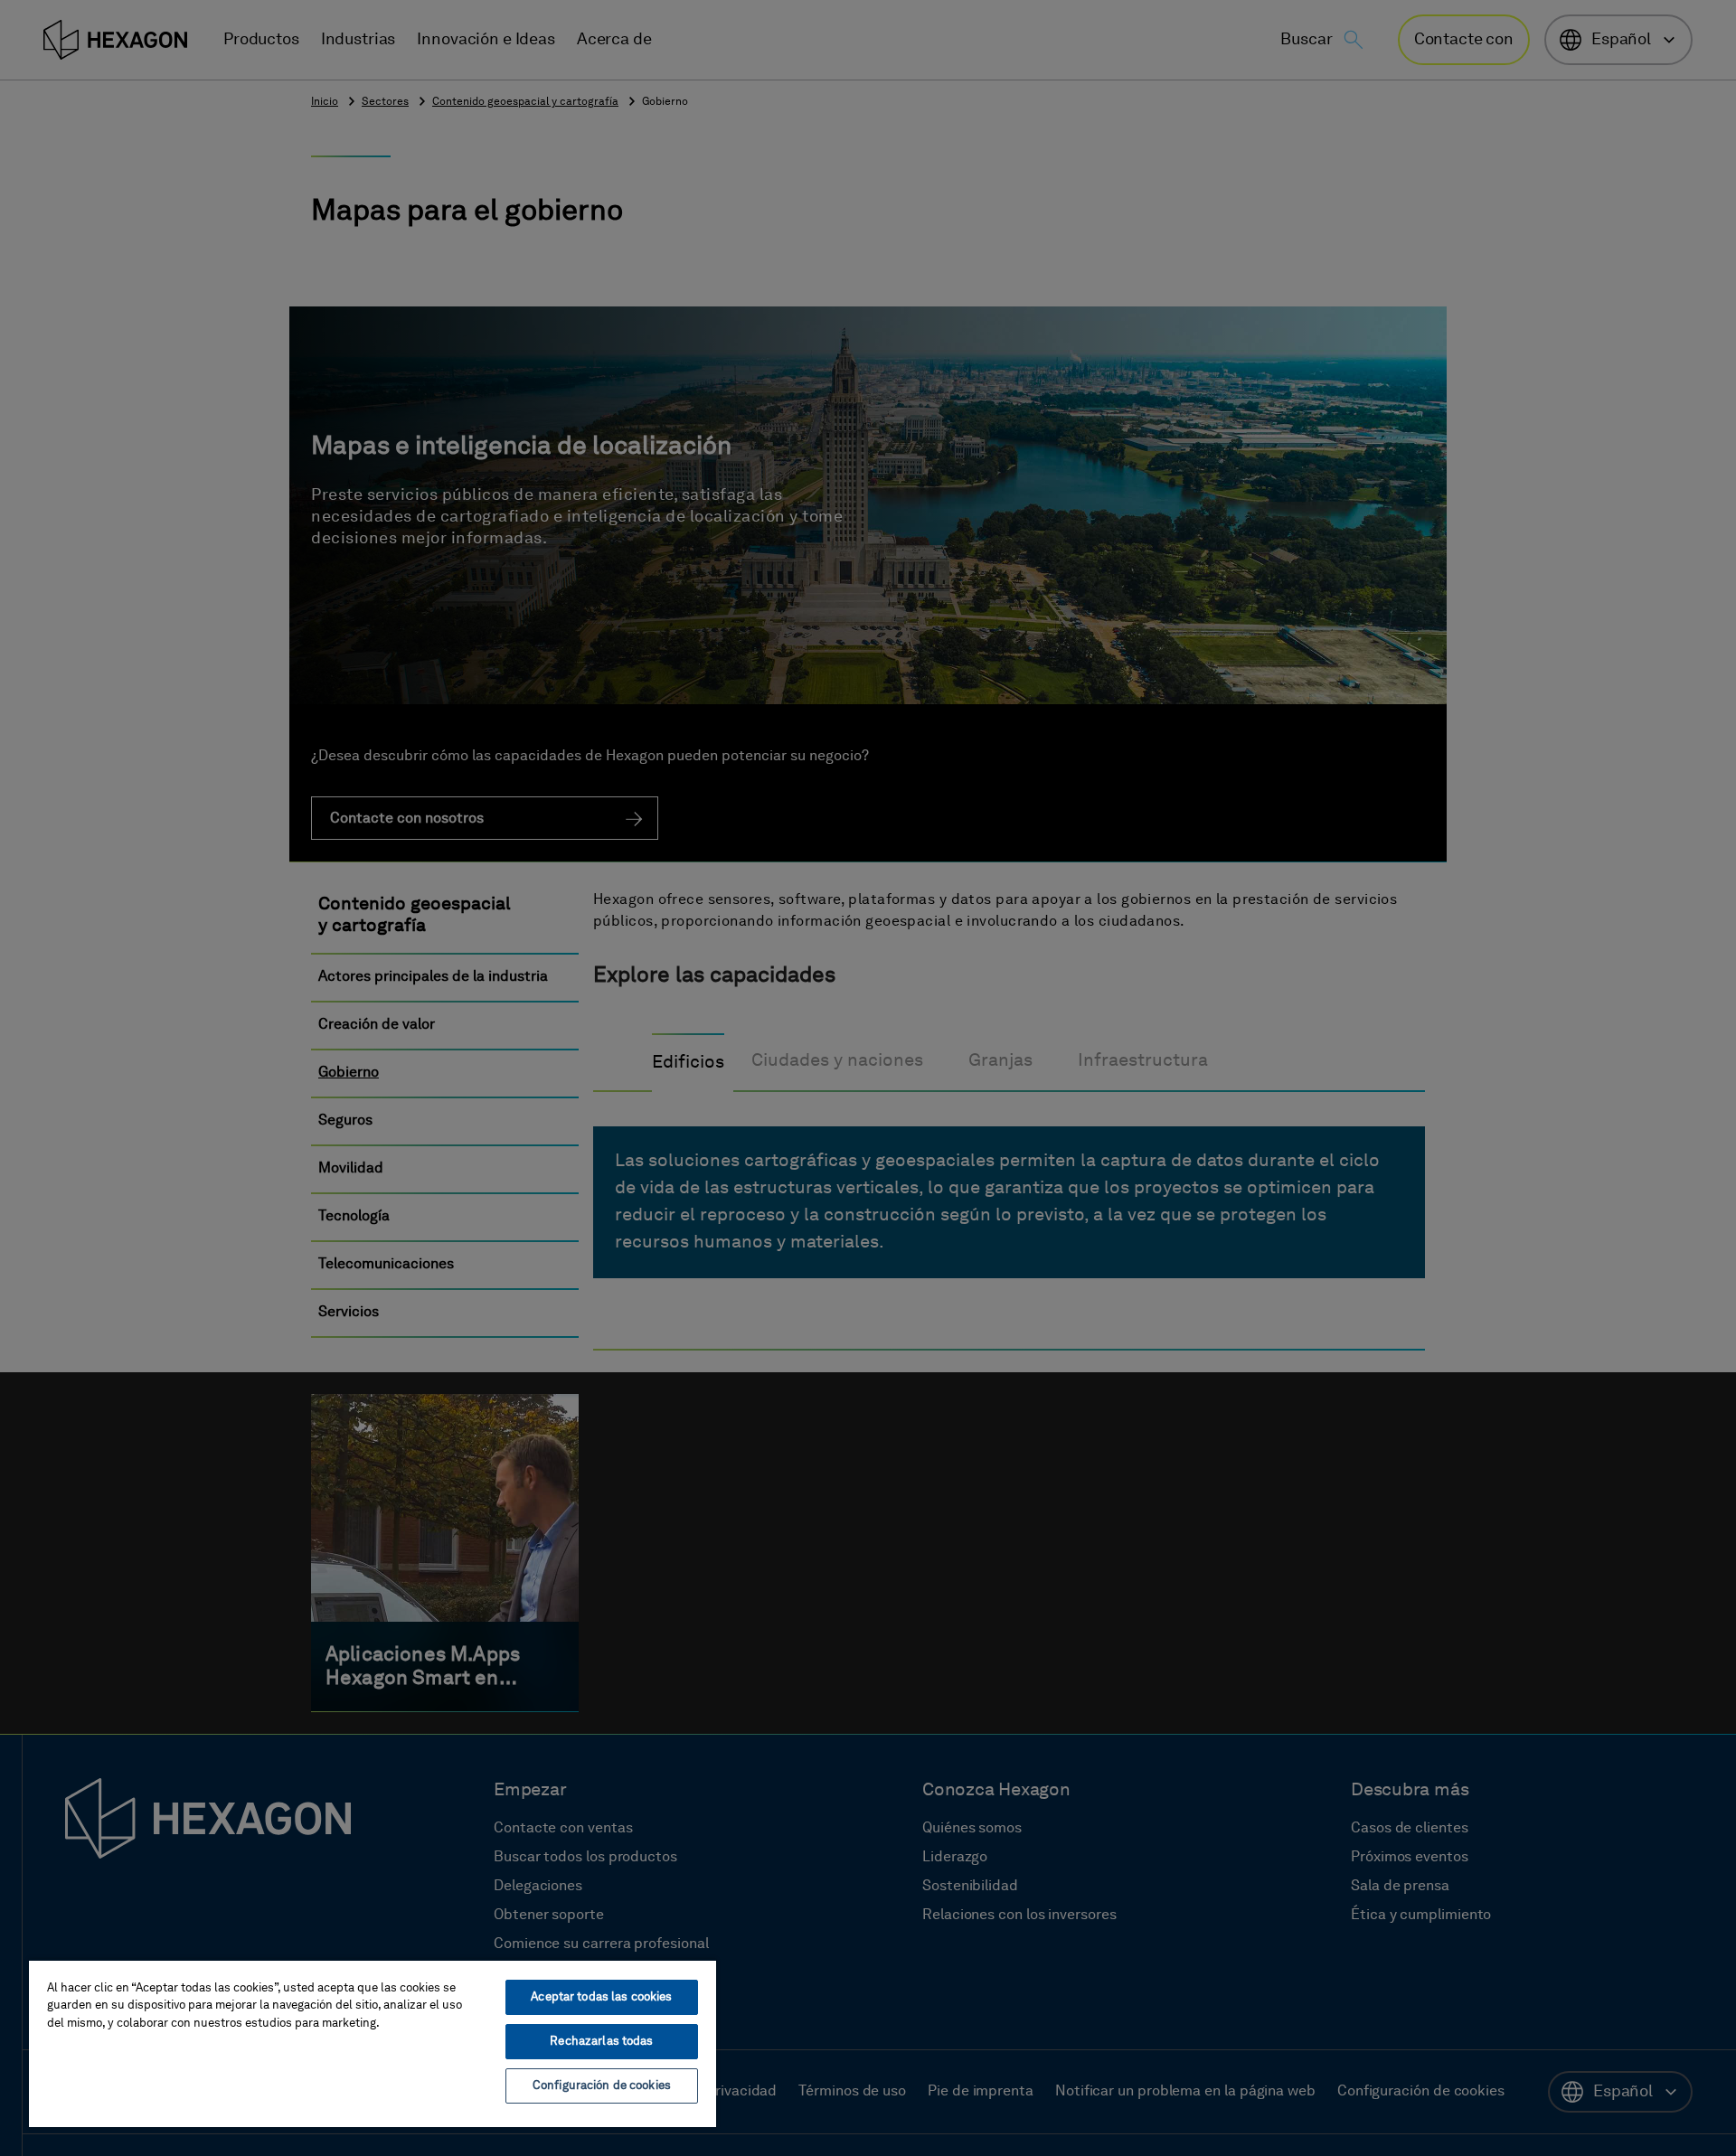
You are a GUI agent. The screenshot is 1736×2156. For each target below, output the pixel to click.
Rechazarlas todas (601, 2042)
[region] (373, 2043)
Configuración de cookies (602, 2086)
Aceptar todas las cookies (601, 1997)
